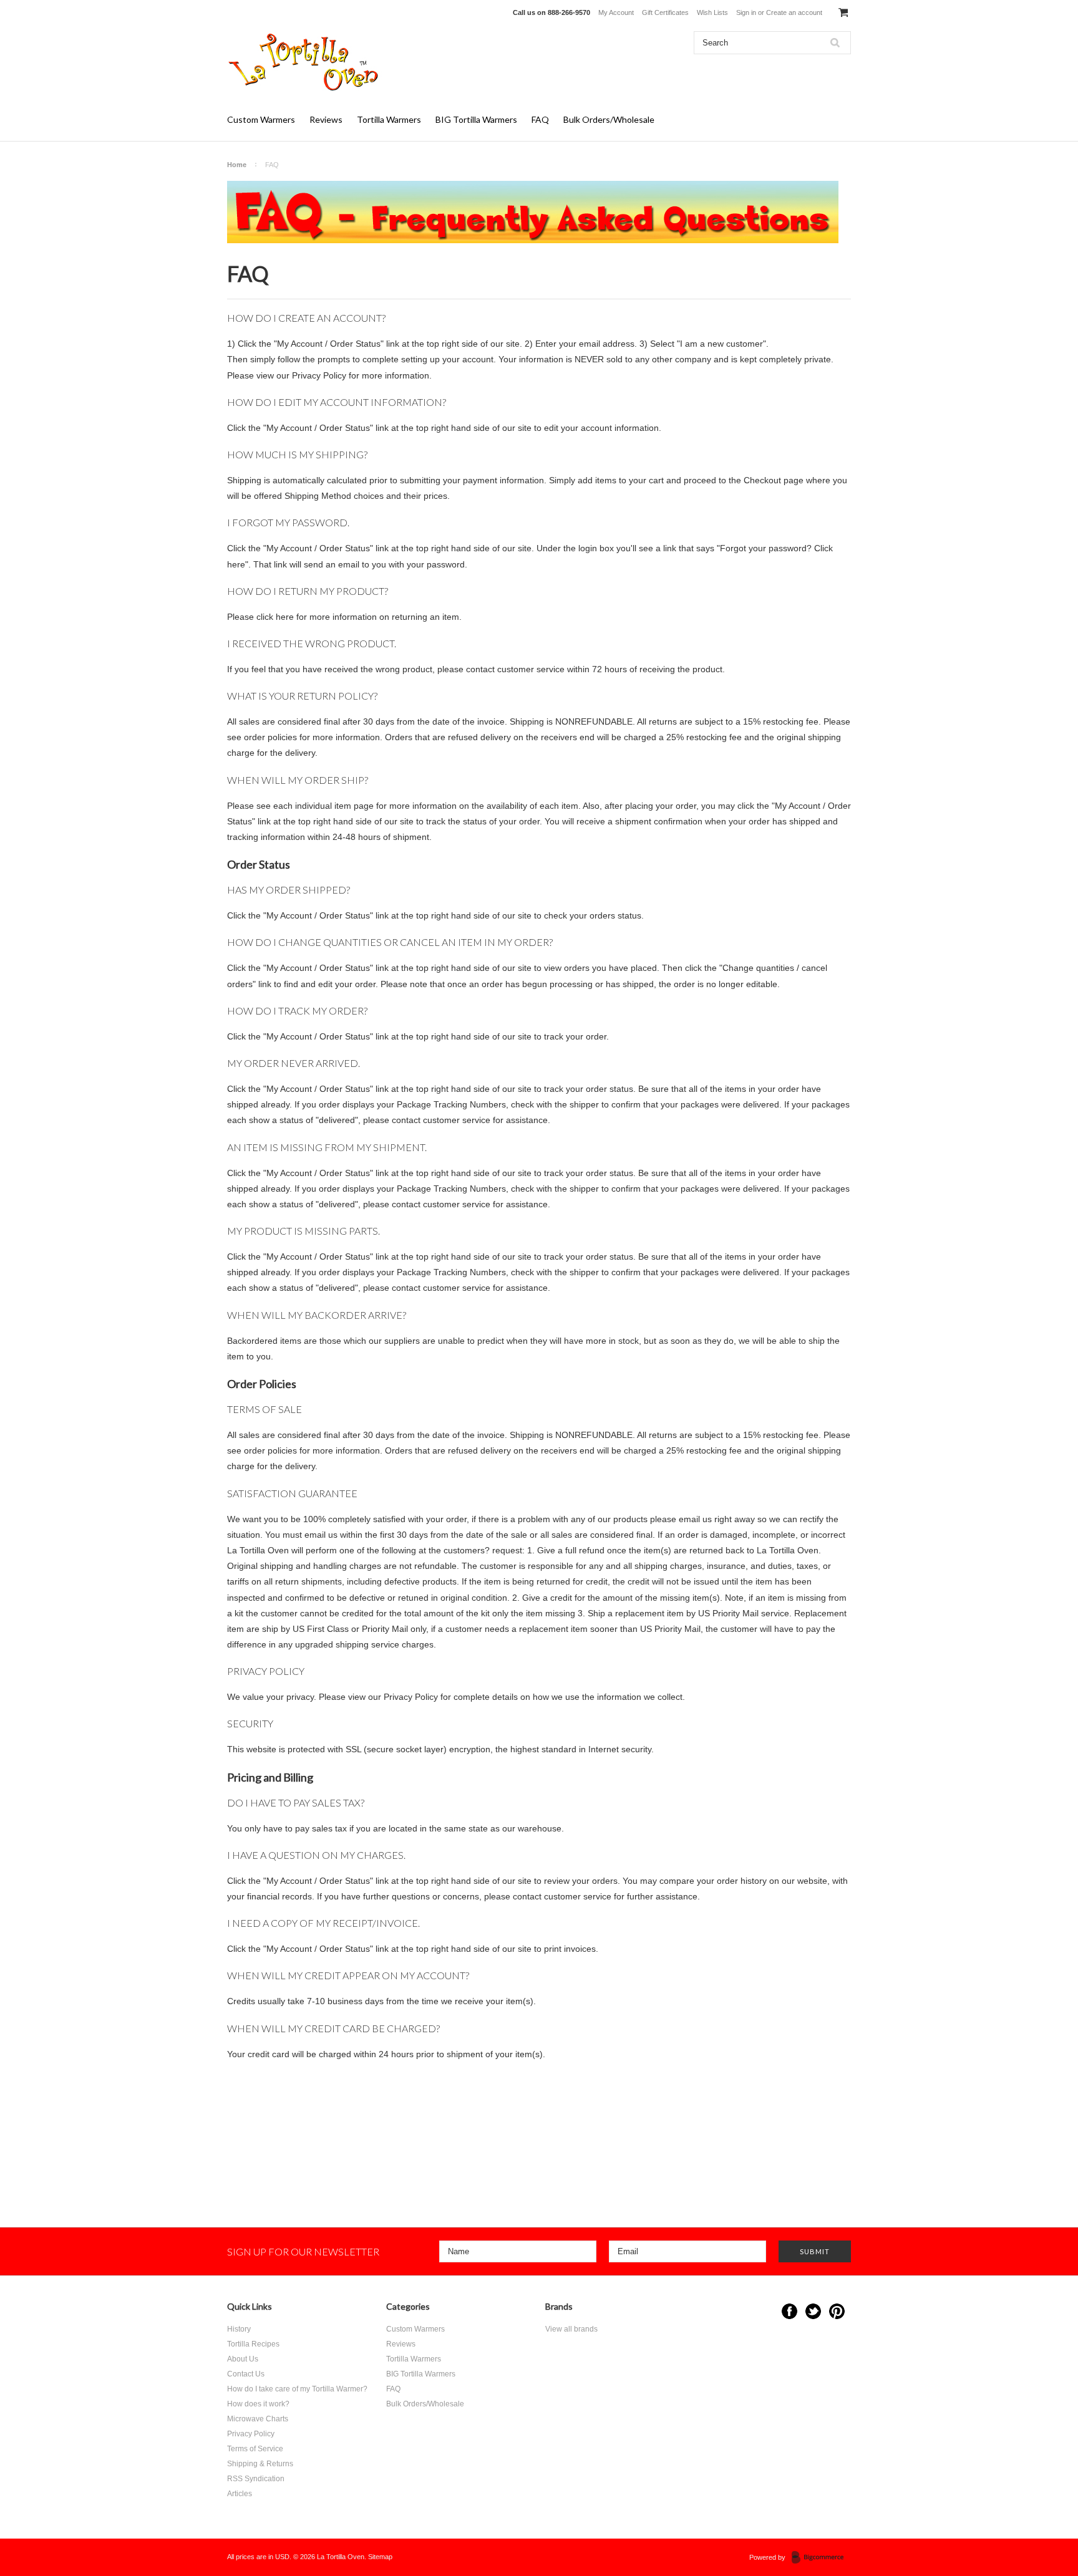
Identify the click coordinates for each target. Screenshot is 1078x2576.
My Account (616, 12)
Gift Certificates (665, 12)
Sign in (746, 12)
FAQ (540, 119)
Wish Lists (712, 12)
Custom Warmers (261, 119)
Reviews (326, 119)
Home (237, 165)
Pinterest (837, 2311)
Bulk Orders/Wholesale (609, 119)
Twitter (813, 2311)
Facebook (789, 2311)
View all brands (571, 2329)
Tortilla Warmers (389, 119)
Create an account (794, 12)
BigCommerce (821, 2558)
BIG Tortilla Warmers (476, 119)
